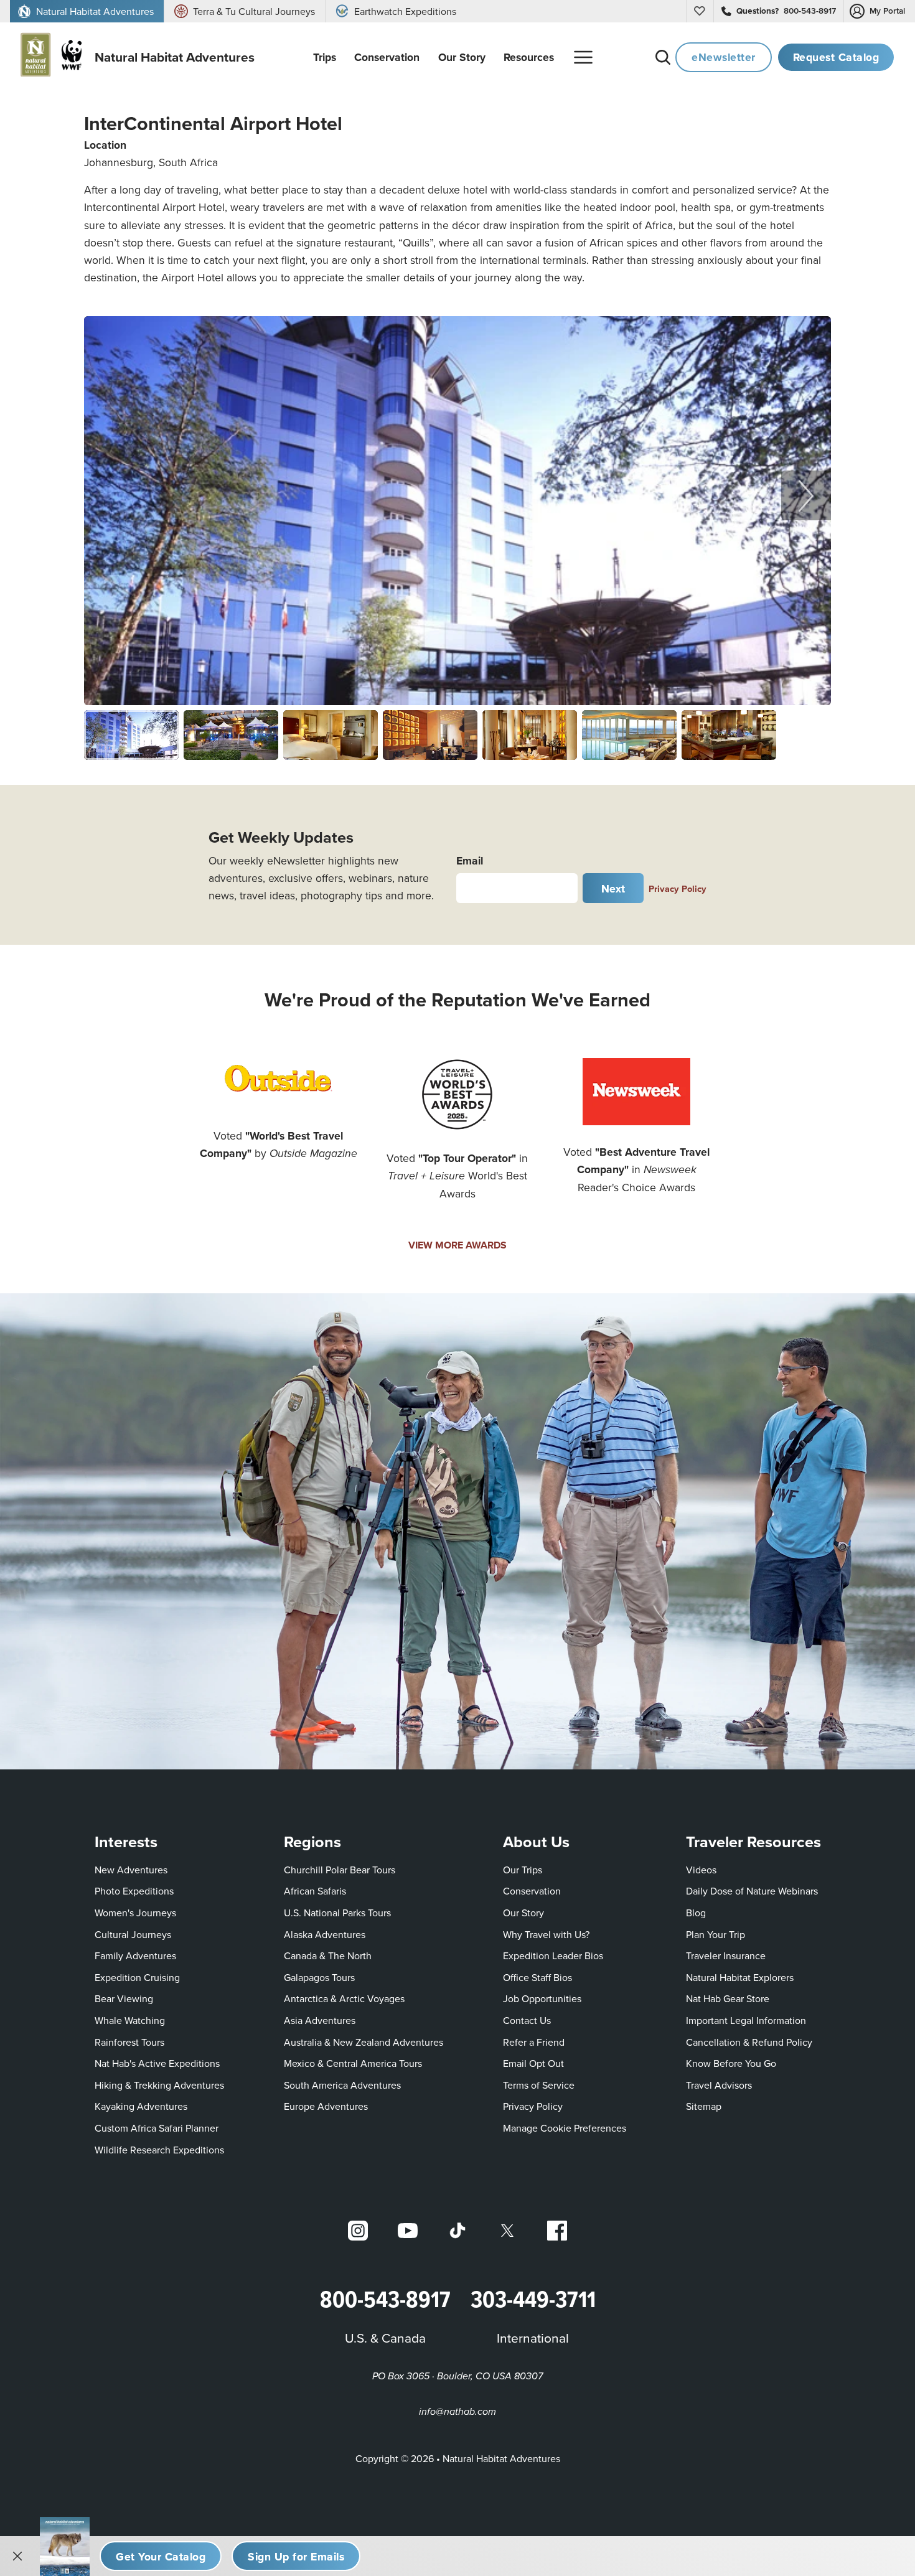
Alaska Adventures (325, 1934)
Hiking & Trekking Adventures (159, 2085)
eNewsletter (724, 57)
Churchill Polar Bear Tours (340, 1870)
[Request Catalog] (161, 2556)
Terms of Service (539, 2085)
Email (470, 860)
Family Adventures (135, 1955)
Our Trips (523, 1870)
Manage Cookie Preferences (565, 2128)
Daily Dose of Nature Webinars (752, 1891)
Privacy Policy (678, 888)
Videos (701, 1870)
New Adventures (131, 1870)
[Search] (663, 57)
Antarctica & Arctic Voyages (344, 1998)
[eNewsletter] (296, 2556)
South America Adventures (342, 2085)
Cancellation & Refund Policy (749, 2042)
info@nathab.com (457, 2412)
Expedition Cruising (137, 1977)
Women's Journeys (135, 1913)
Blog (696, 1913)
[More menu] (583, 57)
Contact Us (527, 2020)
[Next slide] (806, 495)
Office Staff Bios (537, 1977)
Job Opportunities (542, 1998)
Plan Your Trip (716, 1934)
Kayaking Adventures (141, 2106)
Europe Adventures (326, 2106)
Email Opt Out (533, 2063)
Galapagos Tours (319, 1977)
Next (613, 888)
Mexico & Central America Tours (353, 2063)
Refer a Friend (534, 2042)
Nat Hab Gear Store (728, 1998)
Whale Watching (130, 2020)
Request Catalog (836, 57)
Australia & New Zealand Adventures (364, 2042)
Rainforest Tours (129, 2042)
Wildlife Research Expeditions (159, 2150)
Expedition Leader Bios (553, 1955)
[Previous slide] (109, 495)
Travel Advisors (719, 2085)
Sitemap (704, 2106)
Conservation (532, 1891)
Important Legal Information (746, 2020)
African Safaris (315, 1891)
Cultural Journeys (133, 1934)
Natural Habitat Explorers (740, 1977)
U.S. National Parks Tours (337, 1913)
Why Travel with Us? (546, 1934)
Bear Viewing (124, 1998)
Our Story (523, 1913)
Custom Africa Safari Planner (157, 2128)
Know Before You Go (731, 2063)
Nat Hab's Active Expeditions (157, 2063)
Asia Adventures (320, 2020)
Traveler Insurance (726, 1955)
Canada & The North (328, 1955)
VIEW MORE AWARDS (457, 1245)
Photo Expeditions (134, 1891)
